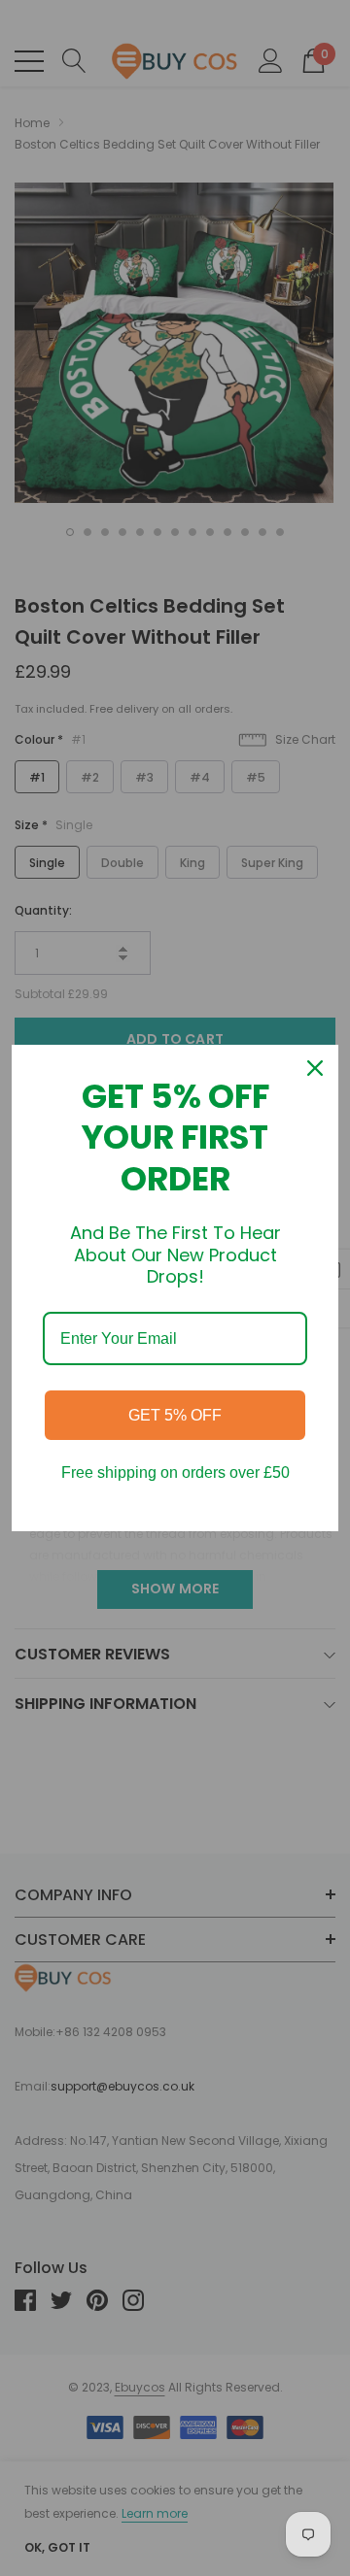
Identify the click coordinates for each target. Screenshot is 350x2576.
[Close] (315, 1068)
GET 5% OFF (175, 1415)
